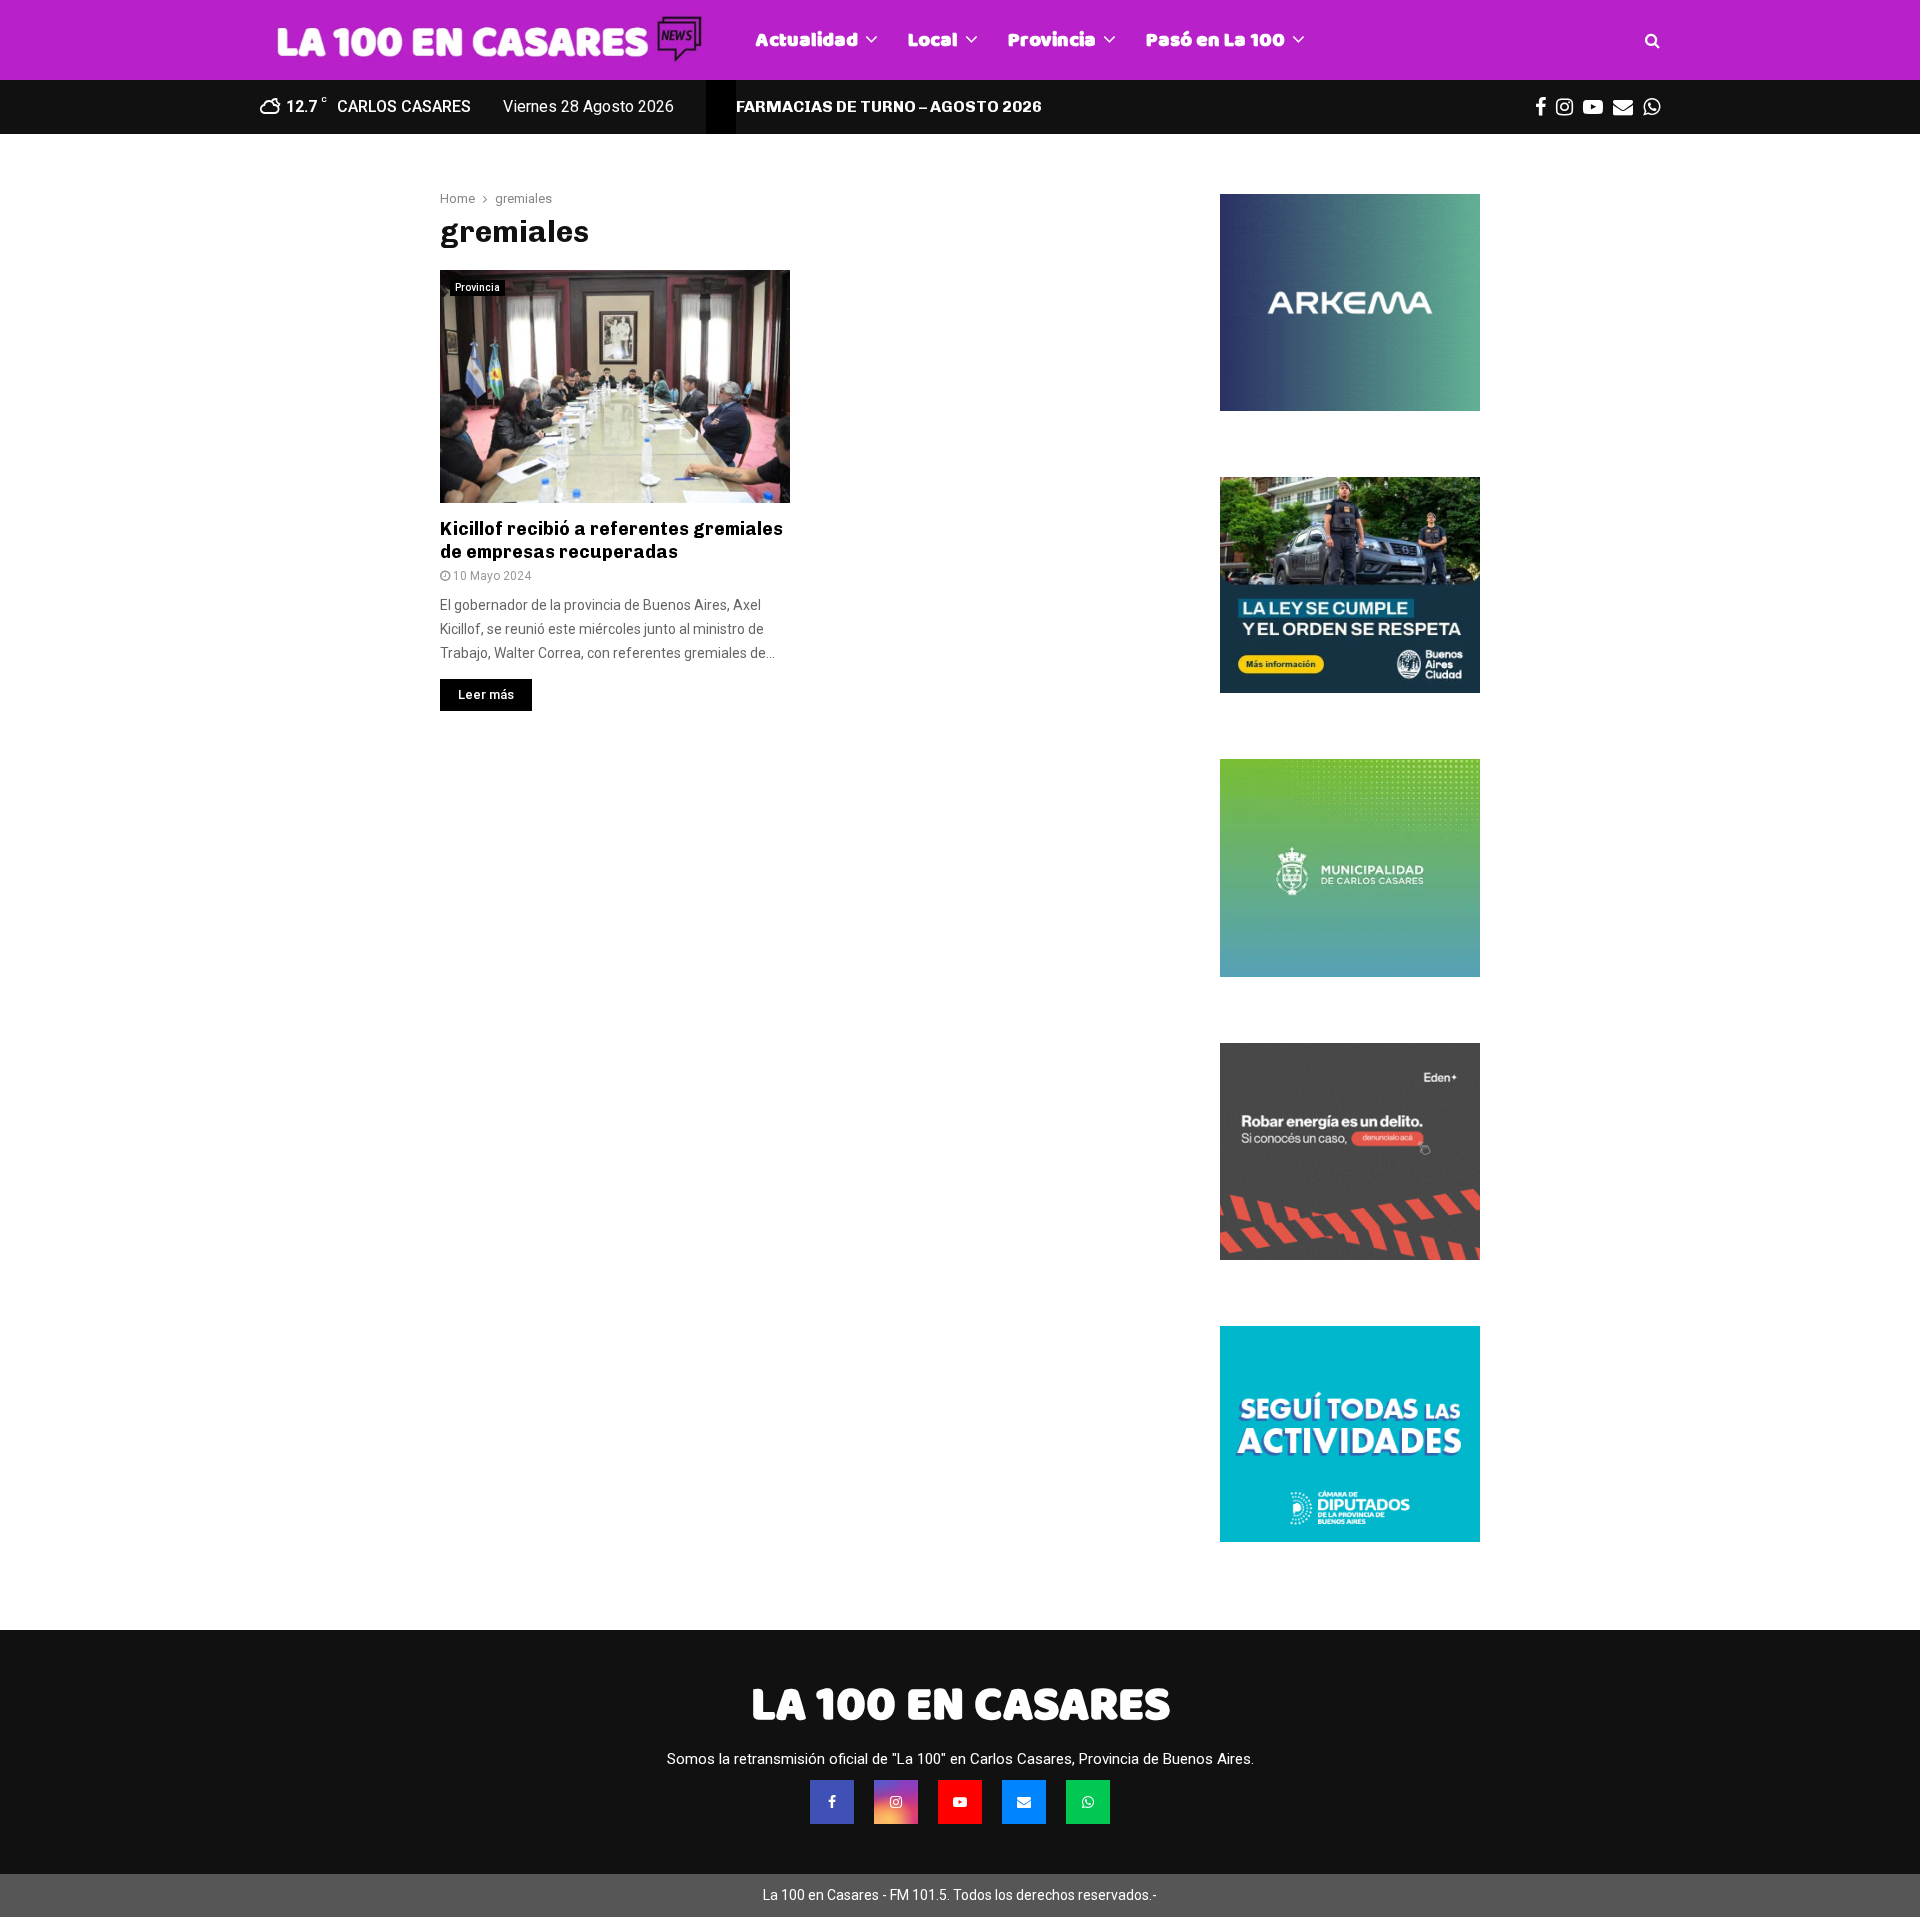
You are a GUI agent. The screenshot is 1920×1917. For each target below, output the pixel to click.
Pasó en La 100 (1215, 39)
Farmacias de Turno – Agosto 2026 (889, 106)
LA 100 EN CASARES (960, 1704)
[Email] (1024, 1802)
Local (933, 39)
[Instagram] (896, 1802)
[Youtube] (960, 1802)
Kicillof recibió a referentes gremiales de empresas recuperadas (611, 540)
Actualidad (807, 39)
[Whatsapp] (1088, 1802)
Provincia (1052, 39)
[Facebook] (832, 1802)
